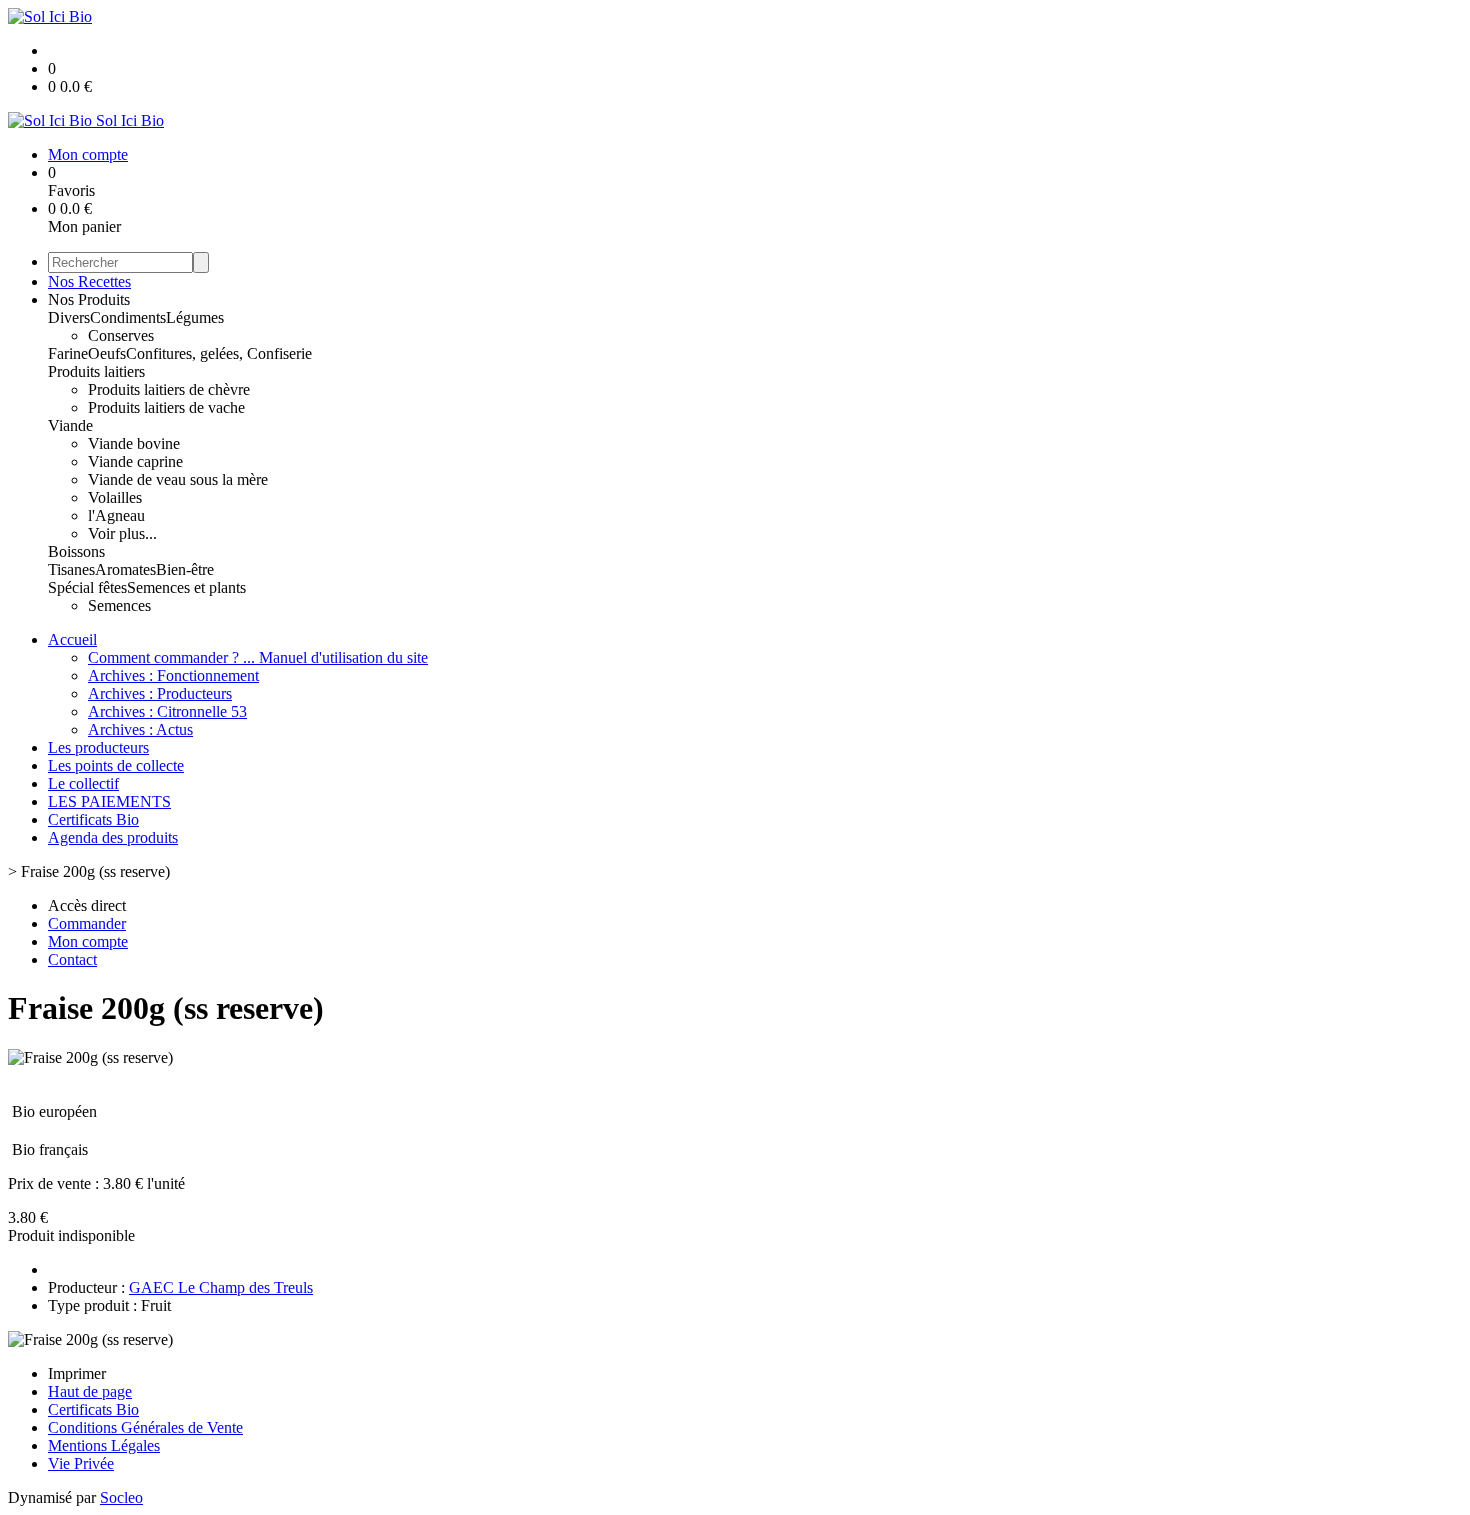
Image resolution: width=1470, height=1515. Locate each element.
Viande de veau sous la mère (178, 479)
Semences (119, 605)
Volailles (115, 497)
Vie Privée (81, 1463)
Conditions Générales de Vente (145, 1427)
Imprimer (77, 1373)
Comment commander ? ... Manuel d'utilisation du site (258, 657)
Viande (70, 425)
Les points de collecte (116, 765)
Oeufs (107, 353)
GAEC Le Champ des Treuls (221, 1287)
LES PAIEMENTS (109, 801)
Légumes (195, 317)
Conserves (121, 335)
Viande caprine (135, 461)
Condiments (128, 317)
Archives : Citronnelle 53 (167, 711)
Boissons (76, 551)
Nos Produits (89, 299)
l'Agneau (116, 515)
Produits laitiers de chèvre (169, 389)
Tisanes (71, 569)
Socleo (121, 1497)
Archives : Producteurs (160, 693)
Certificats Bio (93, 819)
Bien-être (185, 569)
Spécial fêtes (87, 587)
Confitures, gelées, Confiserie (219, 353)
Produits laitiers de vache (166, 407)
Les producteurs (98, 747)
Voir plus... (122, 533)
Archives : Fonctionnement (173, 675)
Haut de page (90, 1391)
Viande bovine (134, 443)
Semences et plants (186, 587)
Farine (68, 353)
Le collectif (83, 783)
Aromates (125, 569)
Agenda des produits (113, 837)
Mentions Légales (104, 1445)
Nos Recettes (89, 281)
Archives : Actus (140, 729)
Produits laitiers (96, 371)
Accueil (72, 639)
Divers (69, 317)
